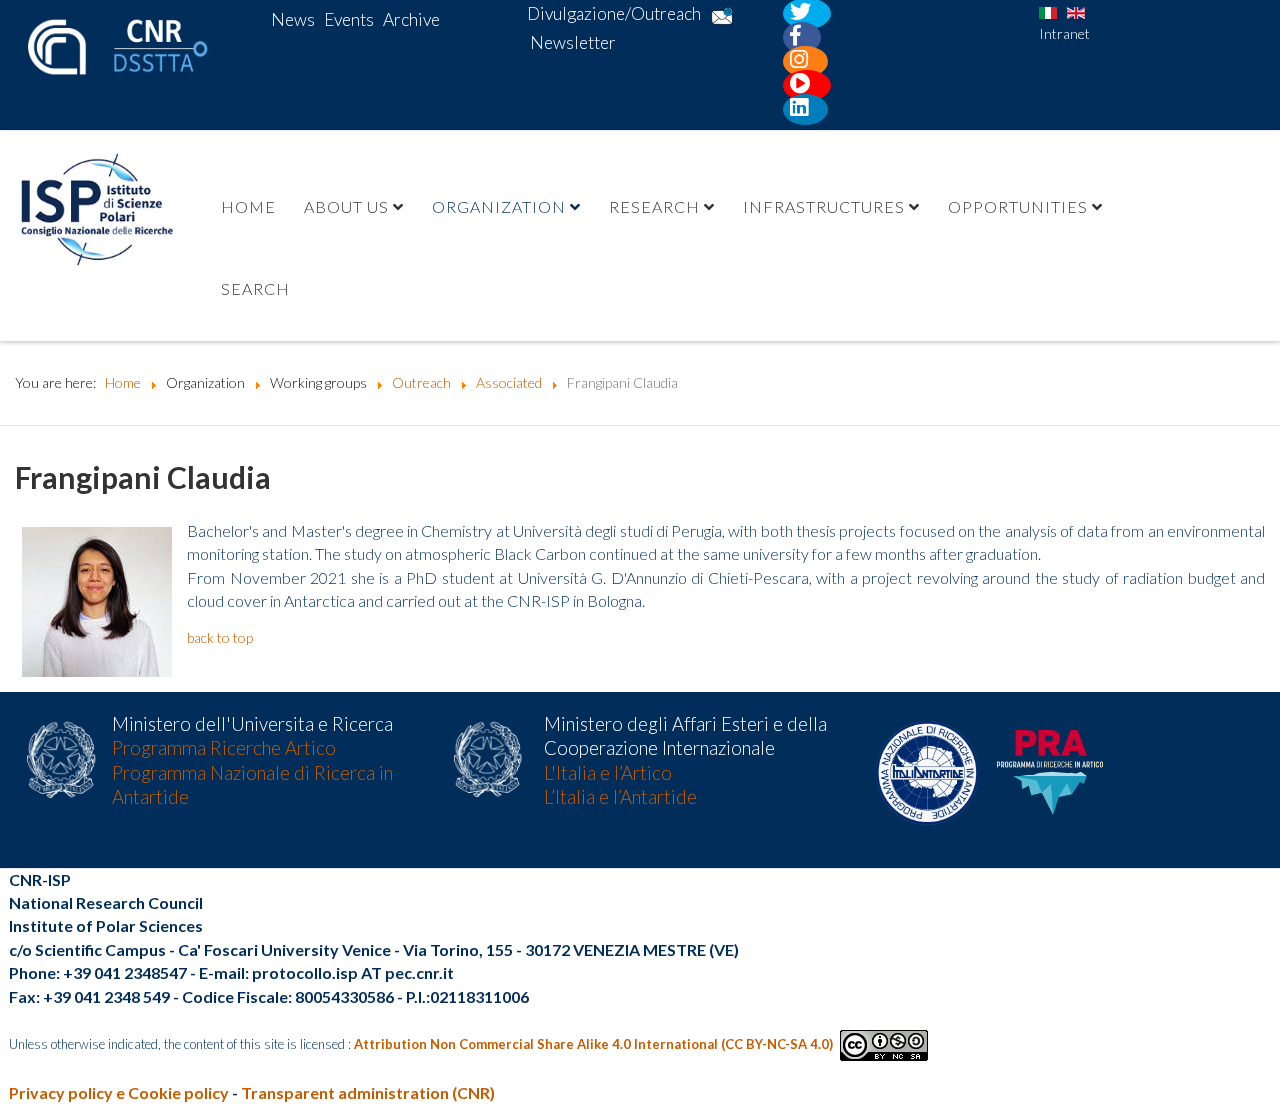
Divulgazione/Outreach (614, 13)
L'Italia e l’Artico (608, 773)
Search (255, 288)
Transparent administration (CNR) (368, 1092)
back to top (220, 637)
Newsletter (573, 42)
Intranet (1064, 33)
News (293, 19)
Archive (411, 19)
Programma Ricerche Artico (224, 748)
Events (349, 19)
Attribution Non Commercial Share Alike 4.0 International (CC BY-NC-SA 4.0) (593, 1044)
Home (248, 206)
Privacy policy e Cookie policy (119, 1092)
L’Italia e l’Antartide (620, 797)
